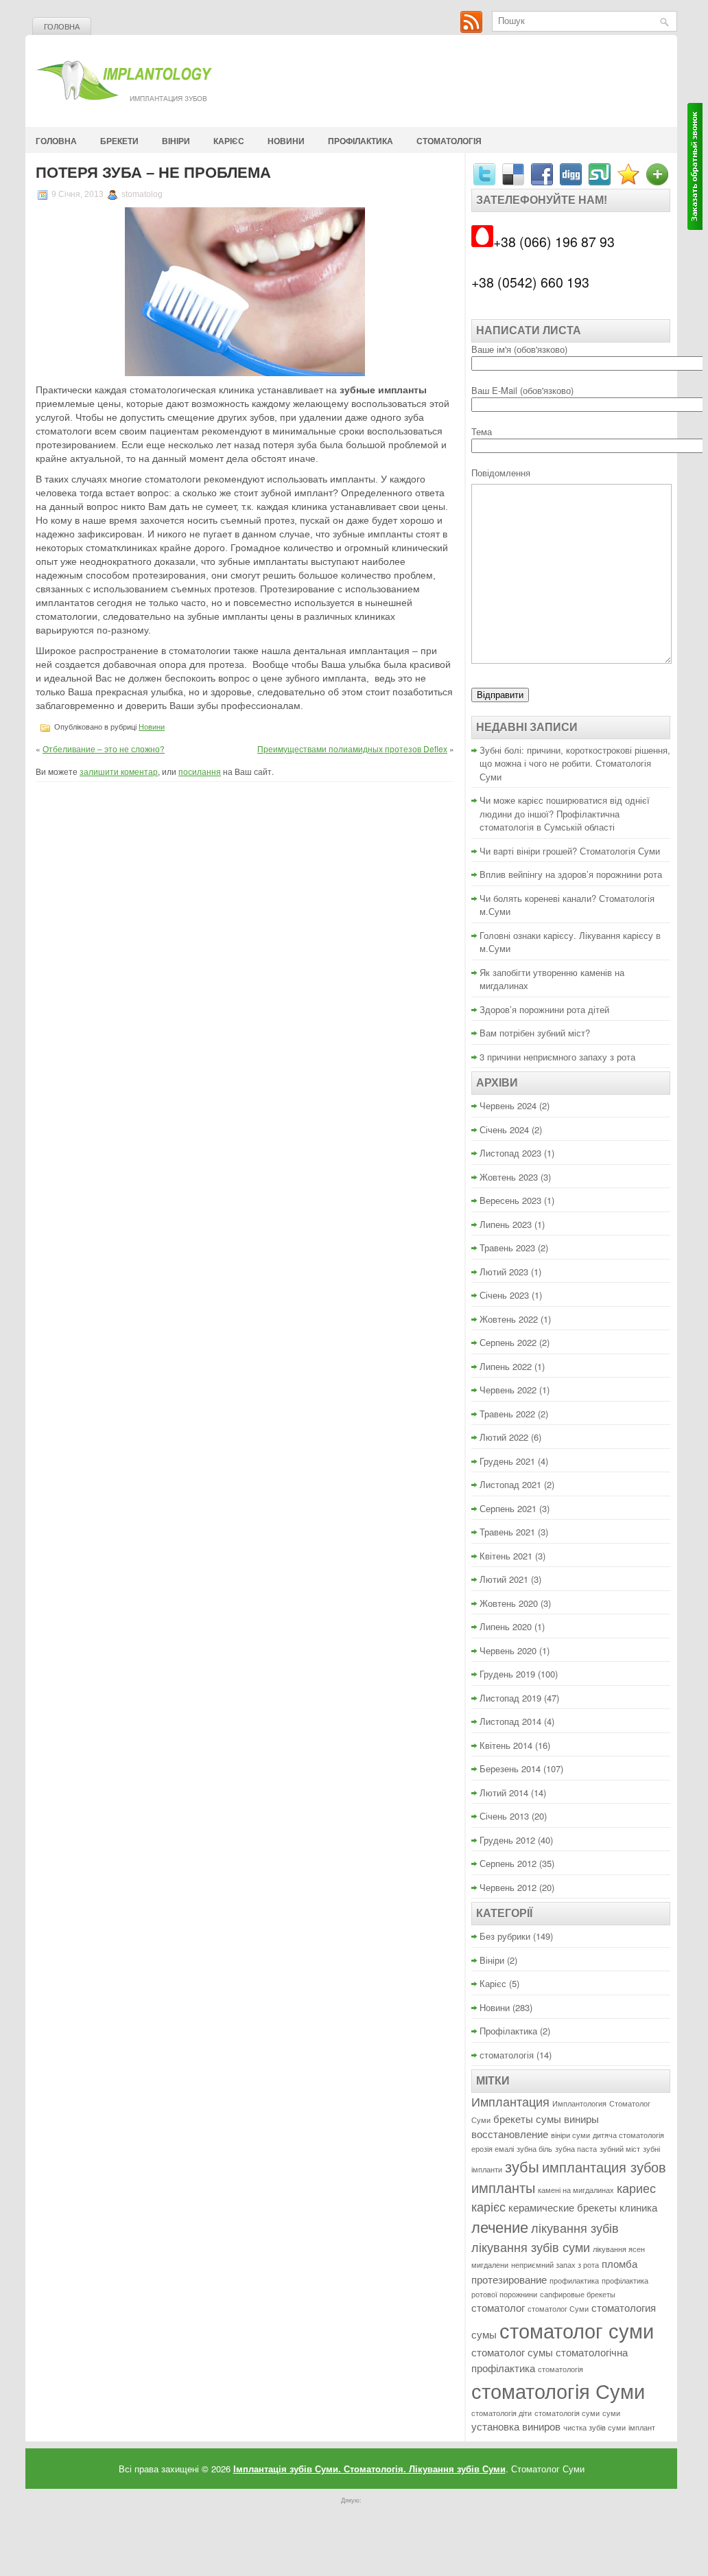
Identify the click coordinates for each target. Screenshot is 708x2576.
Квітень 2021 (506, 1556)
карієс (488, 2206)
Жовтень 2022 (509, 1319)
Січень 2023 (504, 1295)
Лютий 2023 (504, 1272)
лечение (500, 2226)
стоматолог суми (577, 2330)
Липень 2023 (506, 1224)
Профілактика (361, 141)
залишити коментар (119, 771)
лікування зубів (575, 2228)
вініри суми (570, 2135)
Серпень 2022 (508, 1342)
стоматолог (498, 2307)
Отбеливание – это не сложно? (104, 749)
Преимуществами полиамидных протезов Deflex (352, 749)
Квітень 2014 (506, 1745)
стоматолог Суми (558, 2309)
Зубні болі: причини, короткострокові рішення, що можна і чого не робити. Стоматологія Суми (575, 763)
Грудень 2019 (507, 1674)
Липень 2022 (506, 1366)
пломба (619, 2263)
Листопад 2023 (510, 1153)
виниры (581, 2119)
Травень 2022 (507, 1414)
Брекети (119, 141)
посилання (200, 771)
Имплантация (510, 2101)
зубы (522, 2166)
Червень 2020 (508, 1650)
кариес (636, 2188)
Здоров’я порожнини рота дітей (544, 1009)
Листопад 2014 (510, 1721)
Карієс (229, 141)
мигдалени (490, 2265)
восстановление (510, 2134)
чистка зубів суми (594, 2427)
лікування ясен (619, 2249)
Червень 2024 (508, 1105)
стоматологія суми (567, 2413)
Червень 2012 (508, 1887)
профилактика (574, 2281)
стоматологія (449, 141)
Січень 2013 (504, 1816)
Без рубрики (505, 1936)
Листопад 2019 (510, 1698)
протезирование (509, 2279)
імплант (642, 2427)
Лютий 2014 (504, 1792)
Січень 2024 (504, 1129)
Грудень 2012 (507, 1840)
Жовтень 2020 (509, 1603)
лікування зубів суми (531, 2247)
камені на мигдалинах (576, 2190)
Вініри (176, 141)
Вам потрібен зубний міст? (535, 1033)
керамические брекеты (563, 2207)
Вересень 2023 (510, 1200)
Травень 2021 (507, 1532)
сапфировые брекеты (578, 2294)
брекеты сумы (527, 2119)
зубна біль (534, 2149)
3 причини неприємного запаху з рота (557, 1057)
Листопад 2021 (510, 1484)
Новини (286, 141)
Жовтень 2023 (509, 1177)
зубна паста (576, 2149)
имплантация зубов (604, 2167)
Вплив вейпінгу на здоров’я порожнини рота (571, 874)
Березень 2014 (510, 1768)
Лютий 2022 (504, 1437)
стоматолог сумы (512, 2352)
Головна (62, 27)
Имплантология (579, 2103)
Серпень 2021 (508, 1508)
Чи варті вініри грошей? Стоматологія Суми (570, 851)
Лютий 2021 (504, 1579)
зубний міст (620, 2149)
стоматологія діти (501, 2413)
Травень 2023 (507, 1248)
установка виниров (516, 2426)
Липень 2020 (506, 1626)
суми (611, 2413)
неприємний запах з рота (555, 2265)
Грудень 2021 (507, 1461)
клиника (638, 2207)
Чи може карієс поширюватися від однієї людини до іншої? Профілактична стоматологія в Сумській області (565, 813)
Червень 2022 (508, 1390)
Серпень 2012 (508, 1863)
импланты (503, 2187)
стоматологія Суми (558, 2390)
